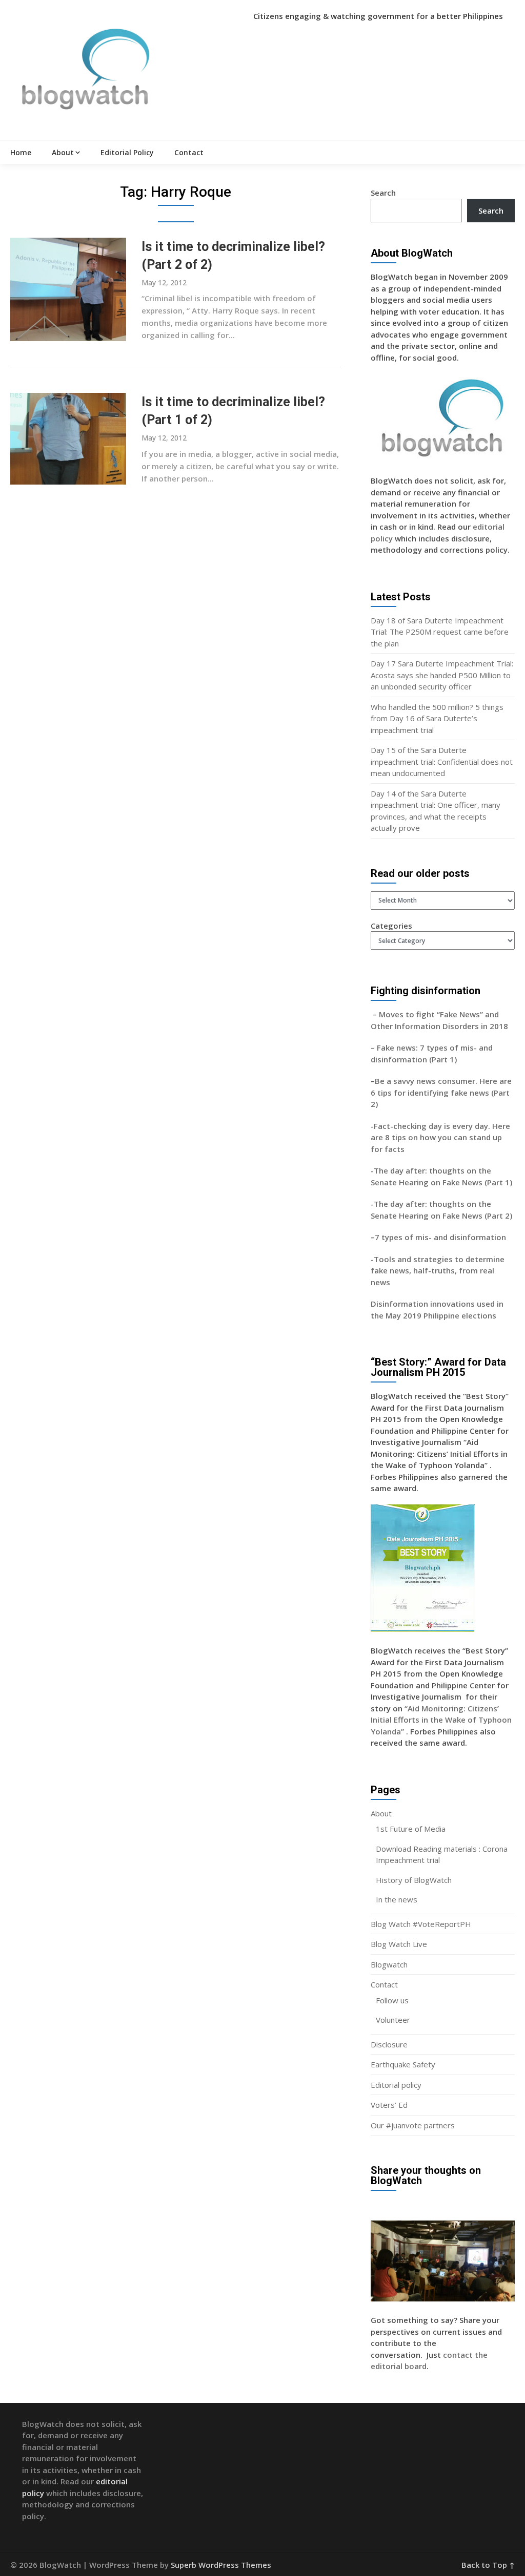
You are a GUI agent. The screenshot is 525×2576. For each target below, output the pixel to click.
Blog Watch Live (399, 1944)
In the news (397, 1899)
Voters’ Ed (389, 2105)
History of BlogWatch (414, 1880)
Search (383, 193)
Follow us (392, 2000)
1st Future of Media (411, 1829)
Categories (391, 926)
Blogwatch (389, 1964)
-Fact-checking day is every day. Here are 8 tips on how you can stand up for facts (440, 1137)
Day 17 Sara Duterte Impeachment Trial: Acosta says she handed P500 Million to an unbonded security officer (442, 675)
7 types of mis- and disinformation (441, 1237)
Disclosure (389, 2044)
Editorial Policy (127, 152)
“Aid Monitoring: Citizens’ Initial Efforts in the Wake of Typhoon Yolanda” (441, 1720)
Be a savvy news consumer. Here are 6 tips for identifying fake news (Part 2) (441, 1092)
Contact (189, 152)
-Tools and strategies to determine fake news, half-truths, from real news (438, 1271)
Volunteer (393, 2020)
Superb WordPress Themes (221, 2565)
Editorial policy (396, 2085)
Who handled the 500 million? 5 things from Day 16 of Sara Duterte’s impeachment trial (437, 718)
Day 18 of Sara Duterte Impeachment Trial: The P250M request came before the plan (440, 632)
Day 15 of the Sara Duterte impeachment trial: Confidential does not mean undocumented (442, 761)
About (63, 152)
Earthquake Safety (403, 2064)
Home (21, 152)
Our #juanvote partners (413, 2125)
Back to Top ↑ (488, 2565)
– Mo (381, 1014)
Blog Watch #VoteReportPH (421, 1924)
